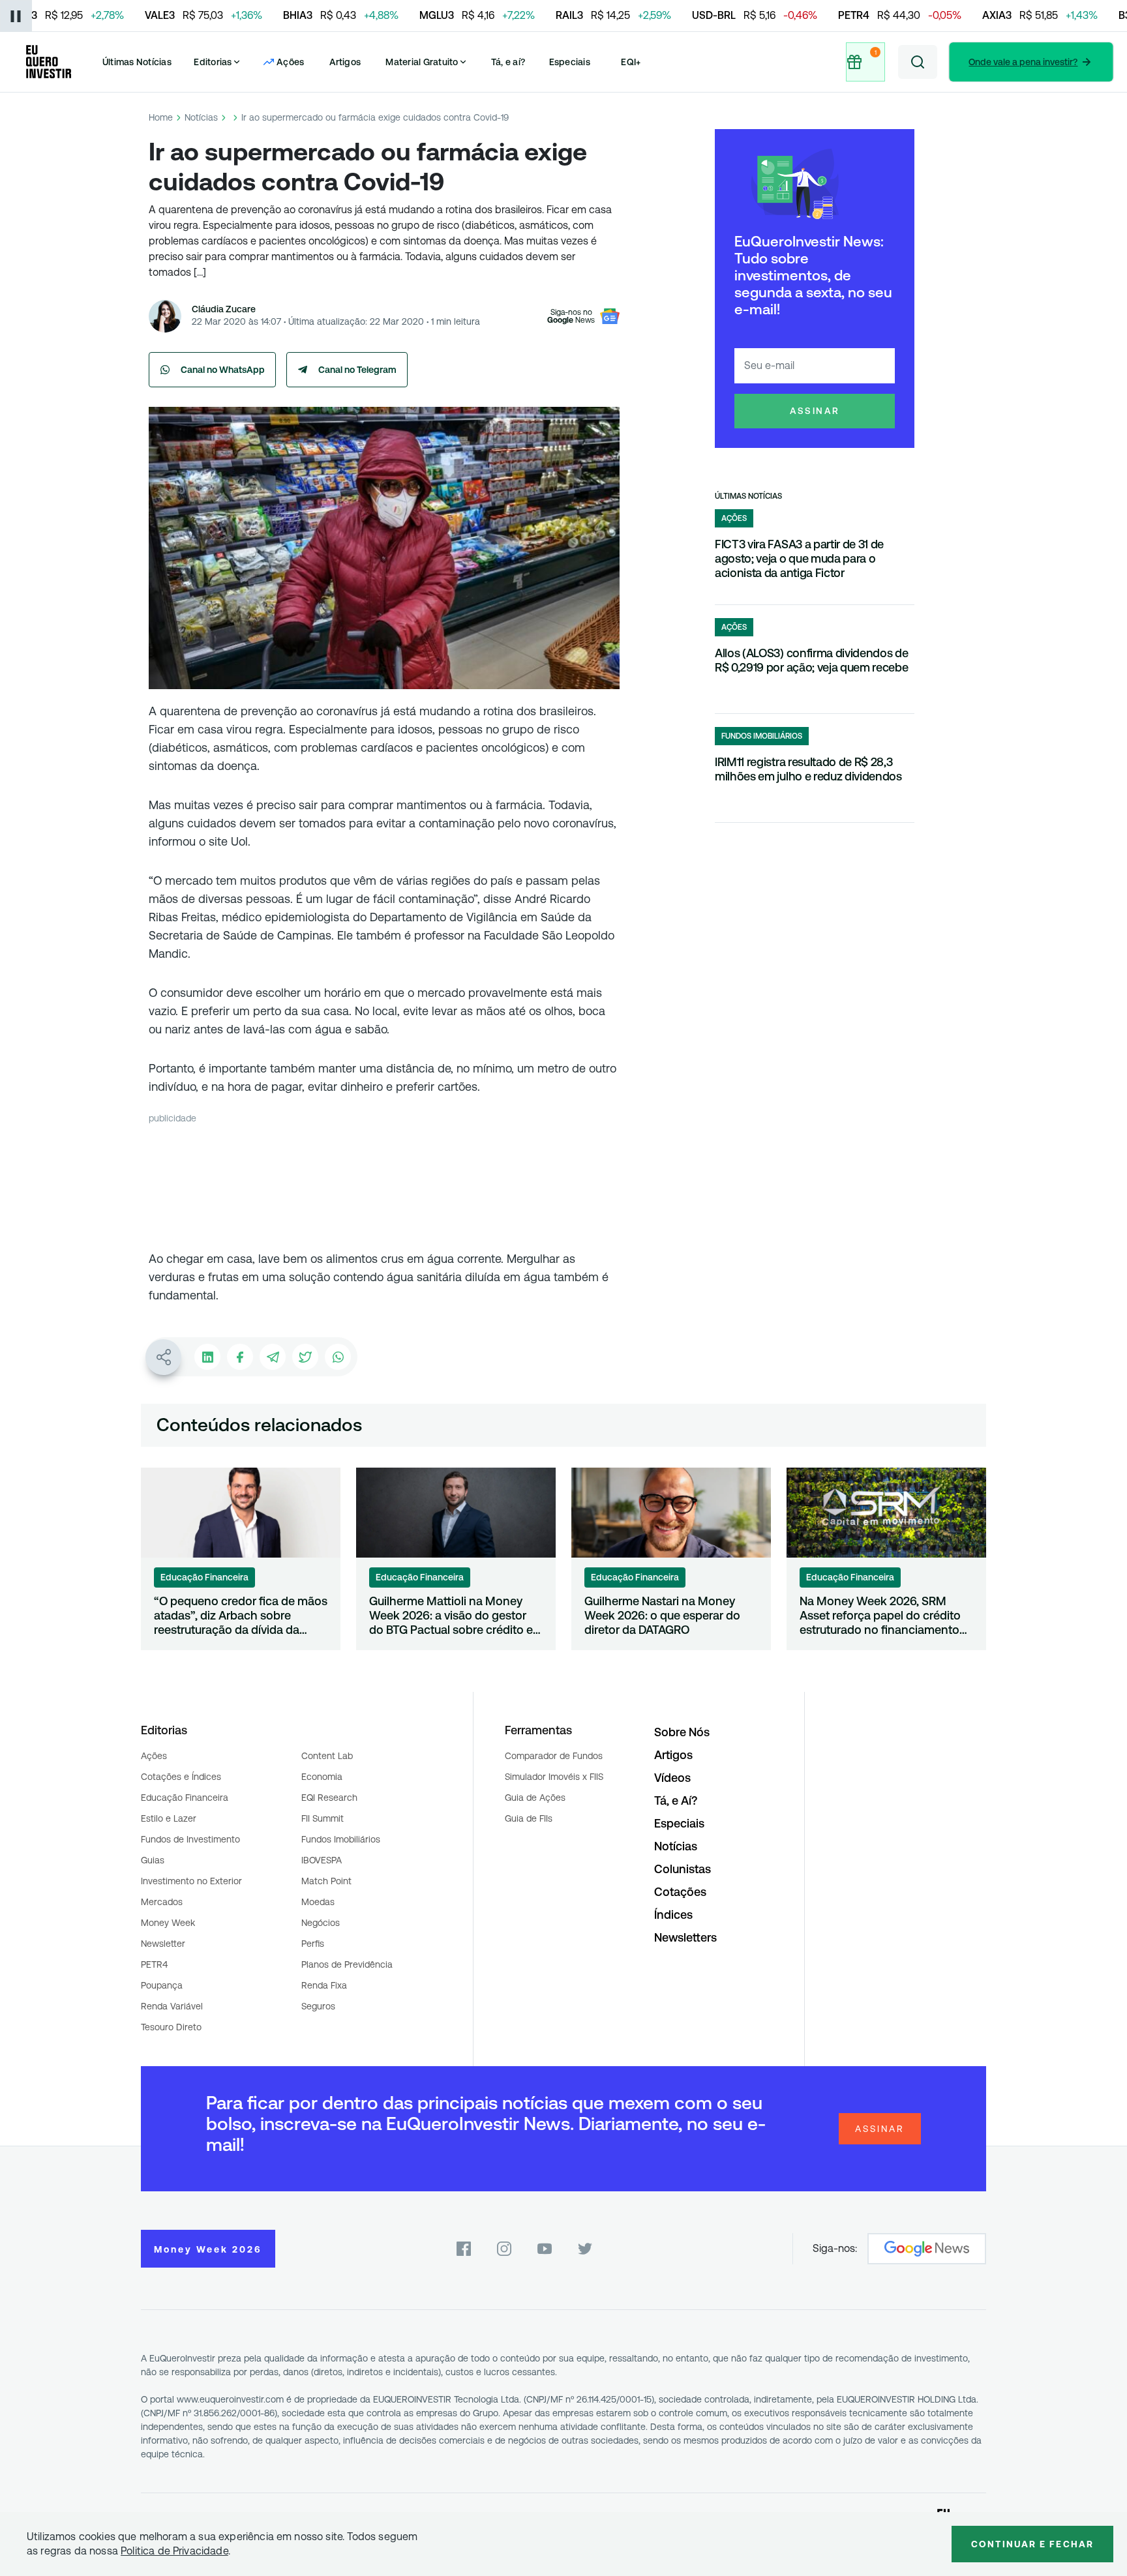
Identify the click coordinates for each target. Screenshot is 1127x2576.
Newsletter (163, 1944)
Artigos (345, 62)
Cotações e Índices (181, 1777)
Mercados (162, 1902)
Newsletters (685, 1937)
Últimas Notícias (137, 62)
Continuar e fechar (1032, 2544)
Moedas (318, 1902)
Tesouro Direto (171, 2027)
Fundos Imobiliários (341, 1839)
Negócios (321, 1923)
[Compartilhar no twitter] (305, 1357)
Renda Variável (172, 2006)
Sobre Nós (682, 1732)
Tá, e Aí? (676, 1800)
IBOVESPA (322, 1860)
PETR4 (154, 1964)
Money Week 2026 (208, 2249)
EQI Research (329, 1798)
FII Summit (323, 1818)
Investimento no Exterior (191, 1881)
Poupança (162, 1985)
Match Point (326, 1881)
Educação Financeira (185, 1798)
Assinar (815, 411)
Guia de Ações (535, 1798)
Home (161, 117)
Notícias (201, 117)
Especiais (570, 62)
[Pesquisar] (918, 62)
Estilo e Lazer (169, 1818)
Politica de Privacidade (174, 2551)
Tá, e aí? (508, 62)
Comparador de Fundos (554, 1756)
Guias (153, 1860)
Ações (154, 1756)
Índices (673, 1915)
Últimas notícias (748, 496)
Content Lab (327, 1756)
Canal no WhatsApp (223, 370)
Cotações (680, 1892)
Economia (322, 1777)
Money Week (168, 1923)
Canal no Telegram (357, 370)
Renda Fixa (324, 1985)
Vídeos (672, 1778)
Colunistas (683, 1869)
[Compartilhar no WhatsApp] (338, 1357)
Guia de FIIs (529, 1818)
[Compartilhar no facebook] (240, 1357)
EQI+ (631, 62)
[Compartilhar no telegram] (273, 1357)
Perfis (313, 1944)
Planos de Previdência (347, 1964)
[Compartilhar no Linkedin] (207, 1357)
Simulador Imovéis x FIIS (554, 1777)
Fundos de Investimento (190, 1839)
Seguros (318, 2006)
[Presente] (867, 62)
